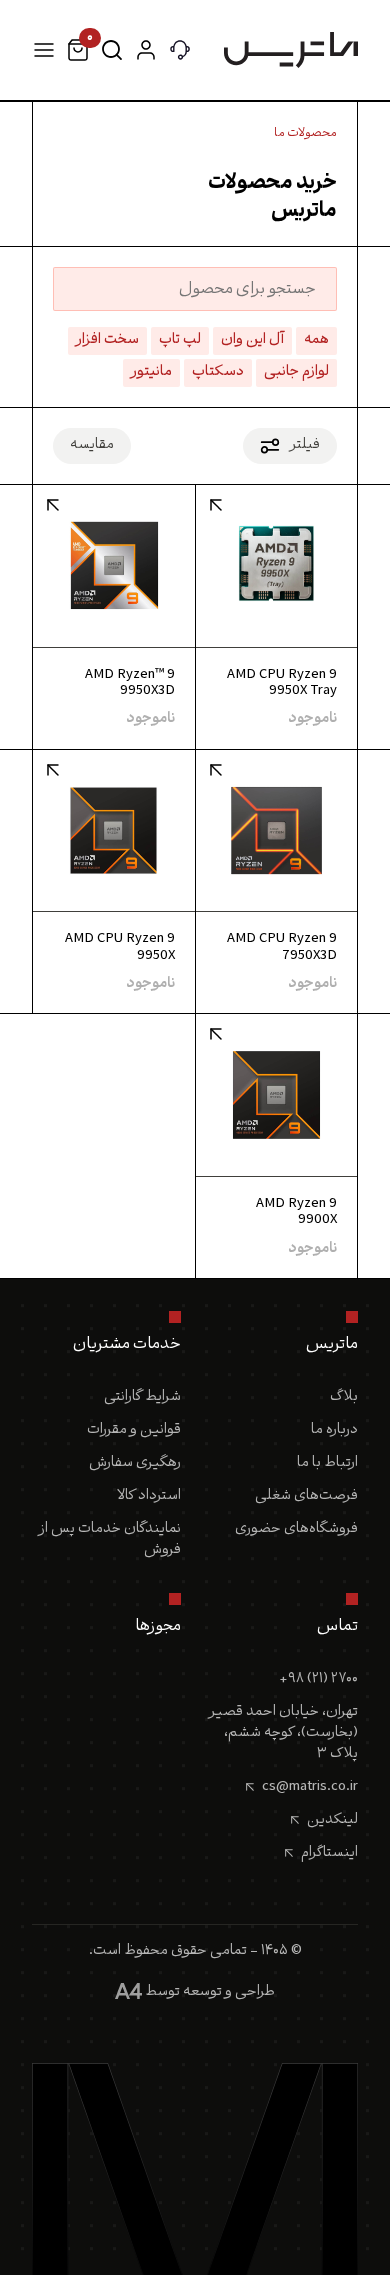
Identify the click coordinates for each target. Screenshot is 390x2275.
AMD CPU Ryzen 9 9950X (120, 947)
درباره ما (334, 1430)
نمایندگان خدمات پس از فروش (110, 1540)
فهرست (44, 50)
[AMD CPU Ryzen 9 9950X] (113, 831)
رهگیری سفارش (135, 1463)
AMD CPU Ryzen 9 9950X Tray (282, 683)
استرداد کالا (149, 1496)
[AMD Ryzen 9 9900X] (276, 1096)
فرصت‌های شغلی (306, 1496)
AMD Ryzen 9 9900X (296, 1212)
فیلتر (305, 445)
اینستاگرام (329, 1853)
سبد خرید (88, 43)
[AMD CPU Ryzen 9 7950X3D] (276, 831)
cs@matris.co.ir (310, 1787)
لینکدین (332, 1820)
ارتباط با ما (327, 1463)
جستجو (112, 50)
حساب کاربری (146, 50)
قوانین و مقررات (134, 1430)
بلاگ (344, 1397)
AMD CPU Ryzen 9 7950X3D (282, 947)
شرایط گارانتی (142, 1397)
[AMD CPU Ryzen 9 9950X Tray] (276, 566)
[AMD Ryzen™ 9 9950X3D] (113, 566)
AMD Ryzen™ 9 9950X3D (130, 683)
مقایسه (92, 445)
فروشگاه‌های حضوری (296, 1529)
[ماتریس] (291, 50)
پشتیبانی (180, 50)
